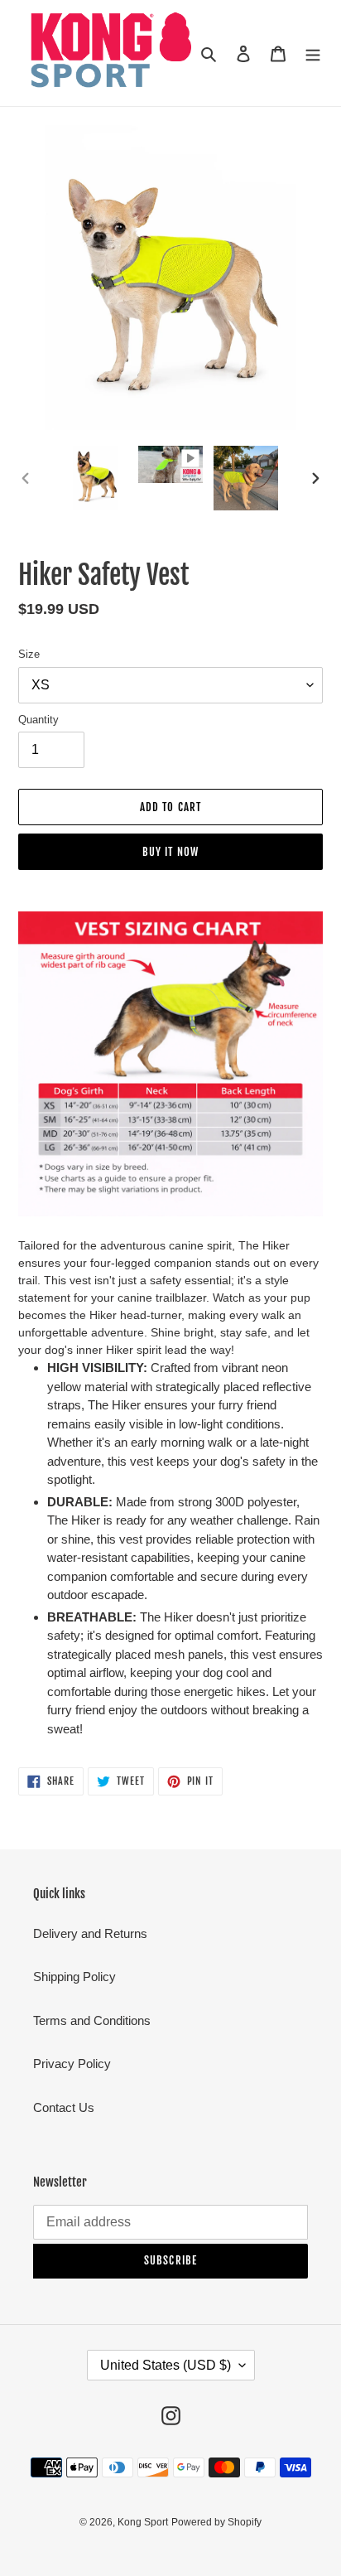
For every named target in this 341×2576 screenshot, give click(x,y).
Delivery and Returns (90, 1933)
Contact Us (64, 2107)
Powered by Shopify (216, 2522)
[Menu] (313, 53)
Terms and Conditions (92, 2020)
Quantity (38, 720)
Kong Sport (143, 2522)
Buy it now (170, 852)
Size (29, 654)
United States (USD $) (166, 2365)
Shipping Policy (74, 1977)
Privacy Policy (72, 2064)
